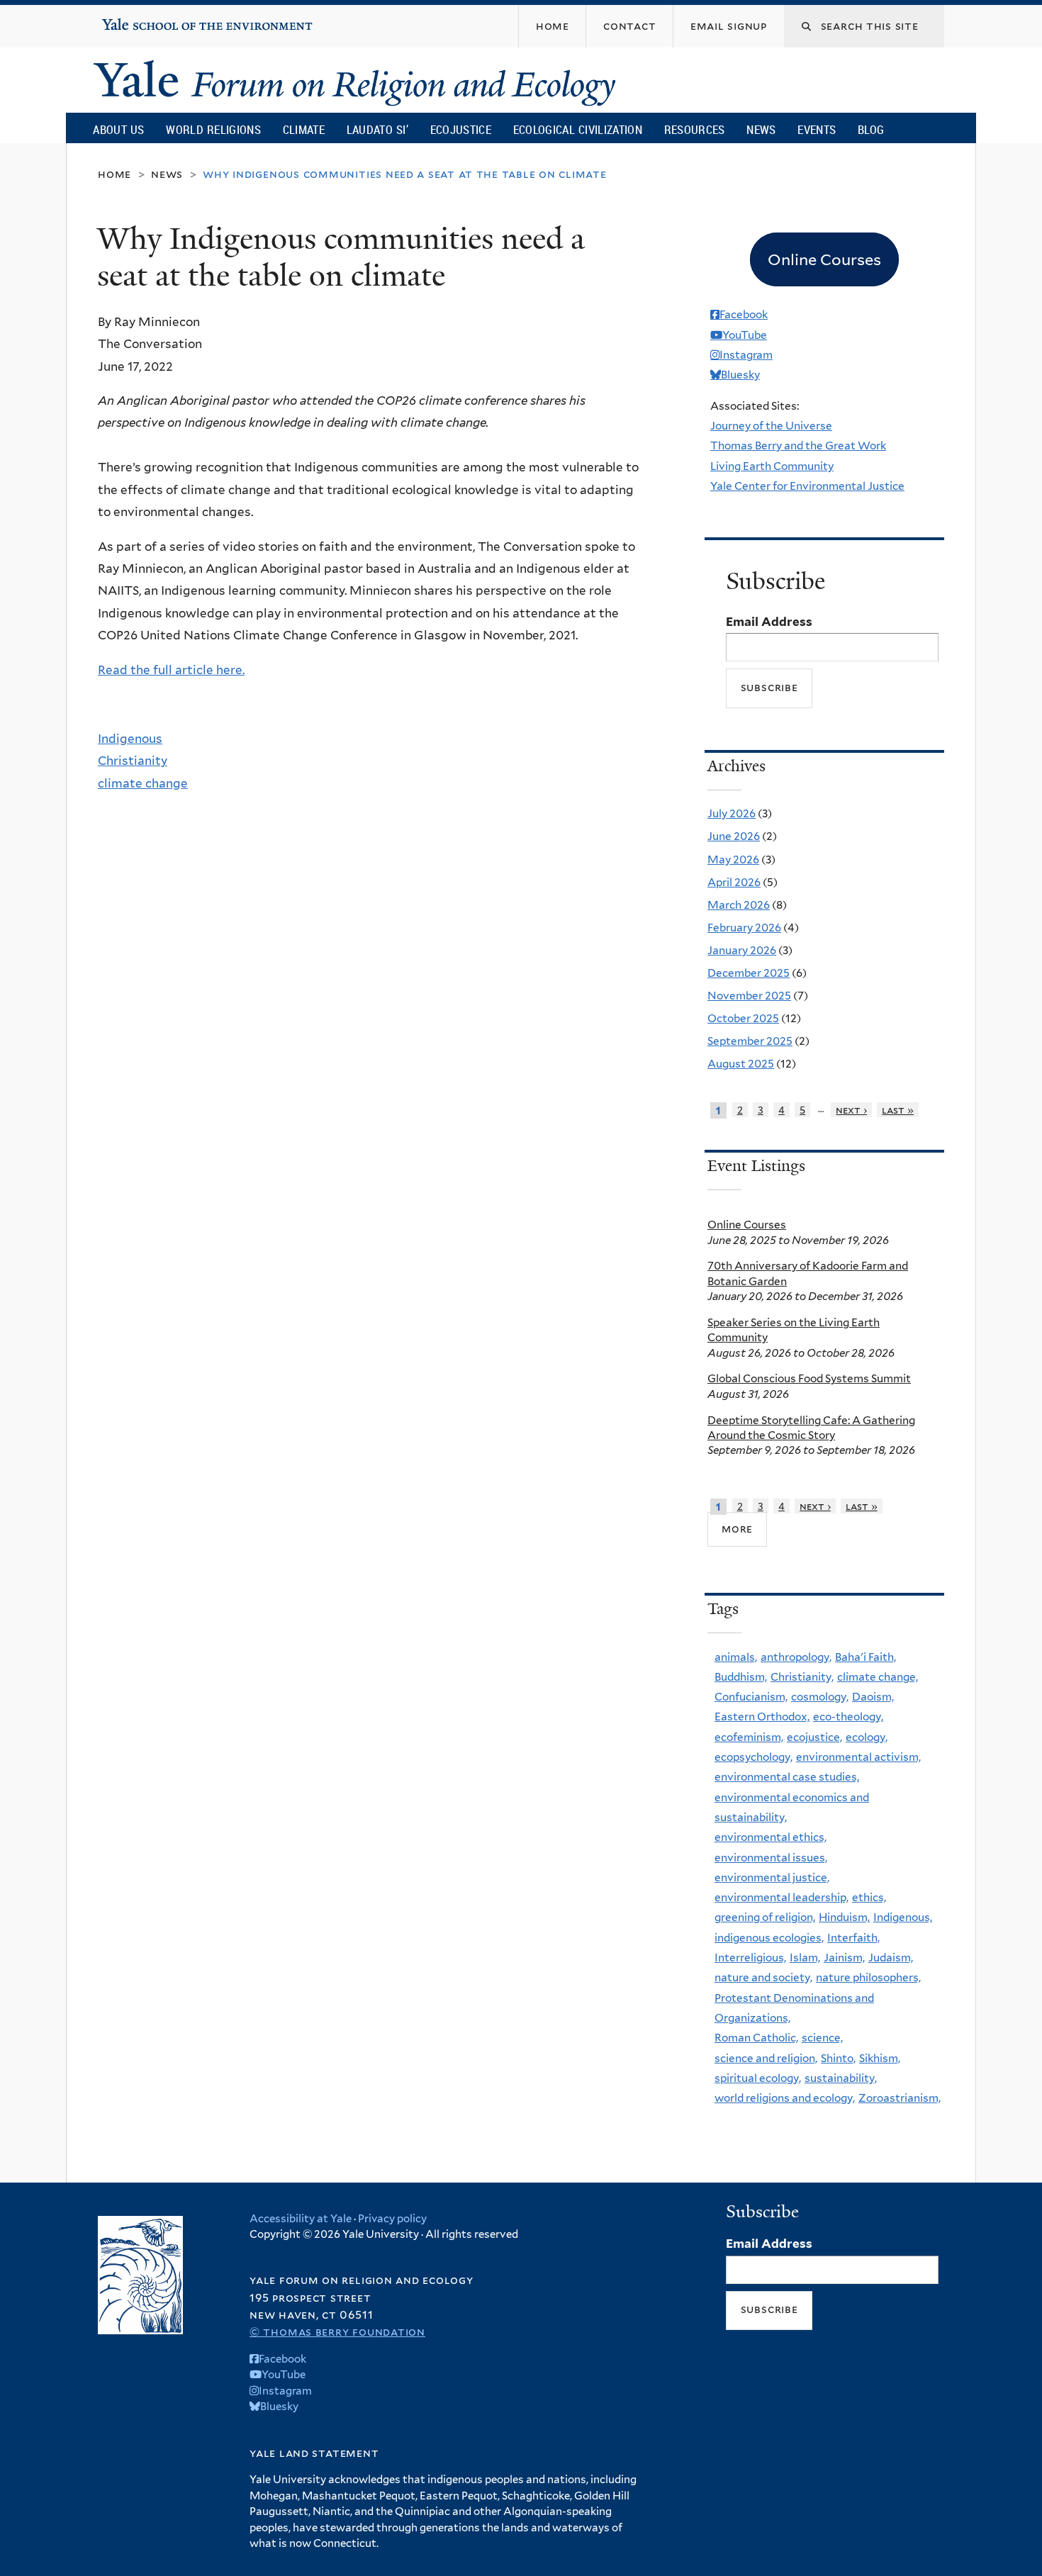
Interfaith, (853, 1938)
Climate (304, 129)
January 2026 (742, 950)
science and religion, (766, 2058)
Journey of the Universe (771, 426)
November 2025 (749, 996)
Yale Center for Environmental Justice (807, 486)
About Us (118, 129)
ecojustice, (814, 1737)
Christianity (133, 761)
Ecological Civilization (578, 129)
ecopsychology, (754, 1757)
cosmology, (820, 1697)
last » (898, 1110)
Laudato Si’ (377, 129)
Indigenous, (903, 1917)
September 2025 (750, 1041)
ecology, (867, 1737)
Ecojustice (461, 129)
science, (822, 2038)
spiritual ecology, (758, 2078)
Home (114, 174)
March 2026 (739, 905)
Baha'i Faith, (865, 1657)
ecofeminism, (749, 1737)
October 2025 (743, 1018)
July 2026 (732, 813)
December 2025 (749, 973)
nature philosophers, (868, 1977)
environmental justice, (772, 1877)
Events (817, 129)
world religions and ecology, (785, 2098)
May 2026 (733, 859)
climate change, (878, 1677)
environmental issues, (771, 1858)
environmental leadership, (781, 1897)
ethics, (869, 1897)
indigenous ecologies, (769, 1938)
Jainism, (844, 1958)
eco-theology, (848, 1717)
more (737, 1529)
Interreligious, (750, 1958)
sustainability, (841, 2078)
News (761, 129)
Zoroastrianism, (900, 2098)
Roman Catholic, (756, 2038)
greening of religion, (765, 1917)
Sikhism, (880, 2058)
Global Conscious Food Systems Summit (809, 1378)
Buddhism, (741, 1677)
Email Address (769, 622)
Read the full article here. (171, 670)
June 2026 (734, 836)
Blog (871, 129)
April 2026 (734, 882)
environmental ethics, (771, 1837)
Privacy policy (392, 2219)
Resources (695, 129)
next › (851, 1110)
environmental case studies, (787, 1777)
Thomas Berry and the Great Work (798, 446)
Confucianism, (751, 1697)
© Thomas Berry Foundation (337, 2332)
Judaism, (891, 1958)
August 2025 (741, 1064)
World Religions (213, 129)
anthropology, (796, 1657)
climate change (143, 783)
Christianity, (802, 1677)
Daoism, (873, 1697)
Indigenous (130, 739)
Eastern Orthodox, (762, 1717)
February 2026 (744, 928)
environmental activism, (858, 1757)
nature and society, (763, 1977)
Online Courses (747, 1225)
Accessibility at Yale (301, 2219)
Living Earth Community (772, 466)
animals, (736, 1657)
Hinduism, (844, 1917)
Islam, (805, 1958)
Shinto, (838, 2058)
